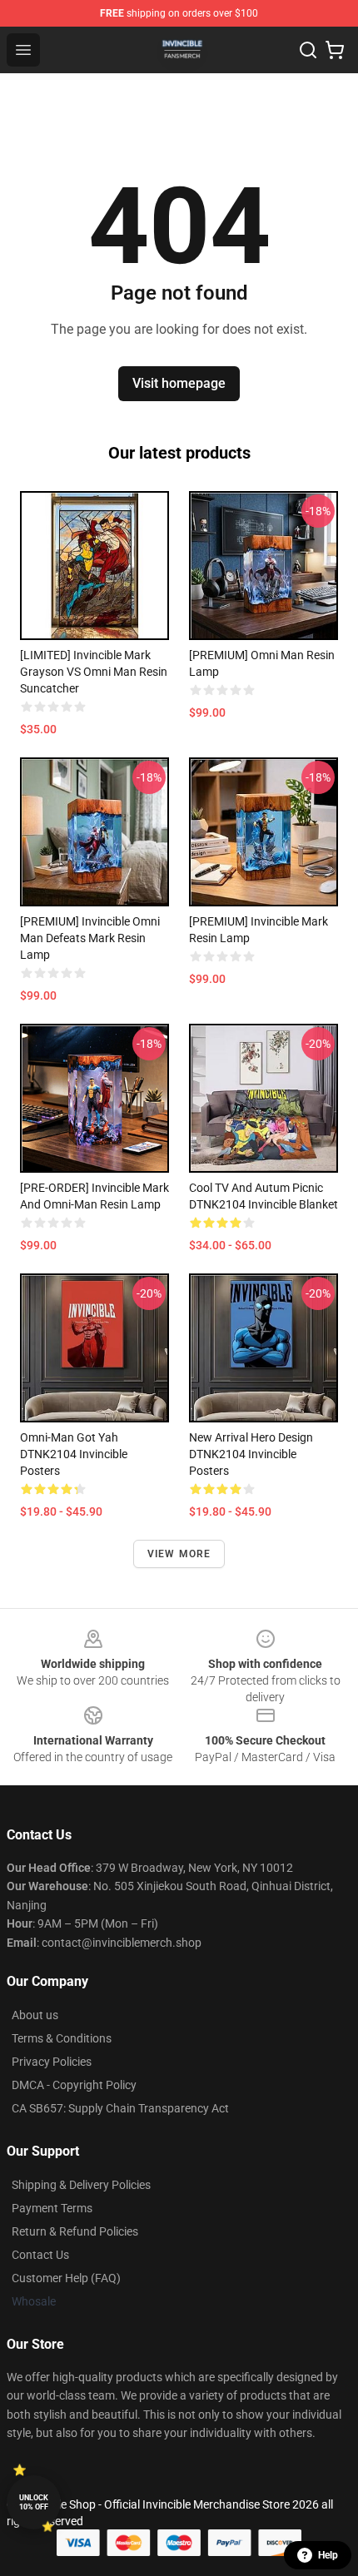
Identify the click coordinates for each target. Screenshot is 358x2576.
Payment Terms (52, 2208)
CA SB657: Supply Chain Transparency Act (120, 2108)
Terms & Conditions (62, 2038)
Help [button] (328, 2555)
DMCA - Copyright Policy (74, 2085)
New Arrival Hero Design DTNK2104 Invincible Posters (251, 1454)
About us (35, 2015)
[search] (308, 50)
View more (179, 1554)
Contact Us (40, 2255)
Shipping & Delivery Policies (81, 2185)
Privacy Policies (52, 2062)
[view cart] (335, 50)
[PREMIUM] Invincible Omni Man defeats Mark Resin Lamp (90, 938)
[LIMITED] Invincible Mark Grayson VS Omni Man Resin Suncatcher (94, 672)
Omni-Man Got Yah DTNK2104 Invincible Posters (74, 1454)
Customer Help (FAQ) (66, 2278)
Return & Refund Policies (75, 2231)
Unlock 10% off (34, 2502)
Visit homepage (179, 383)
